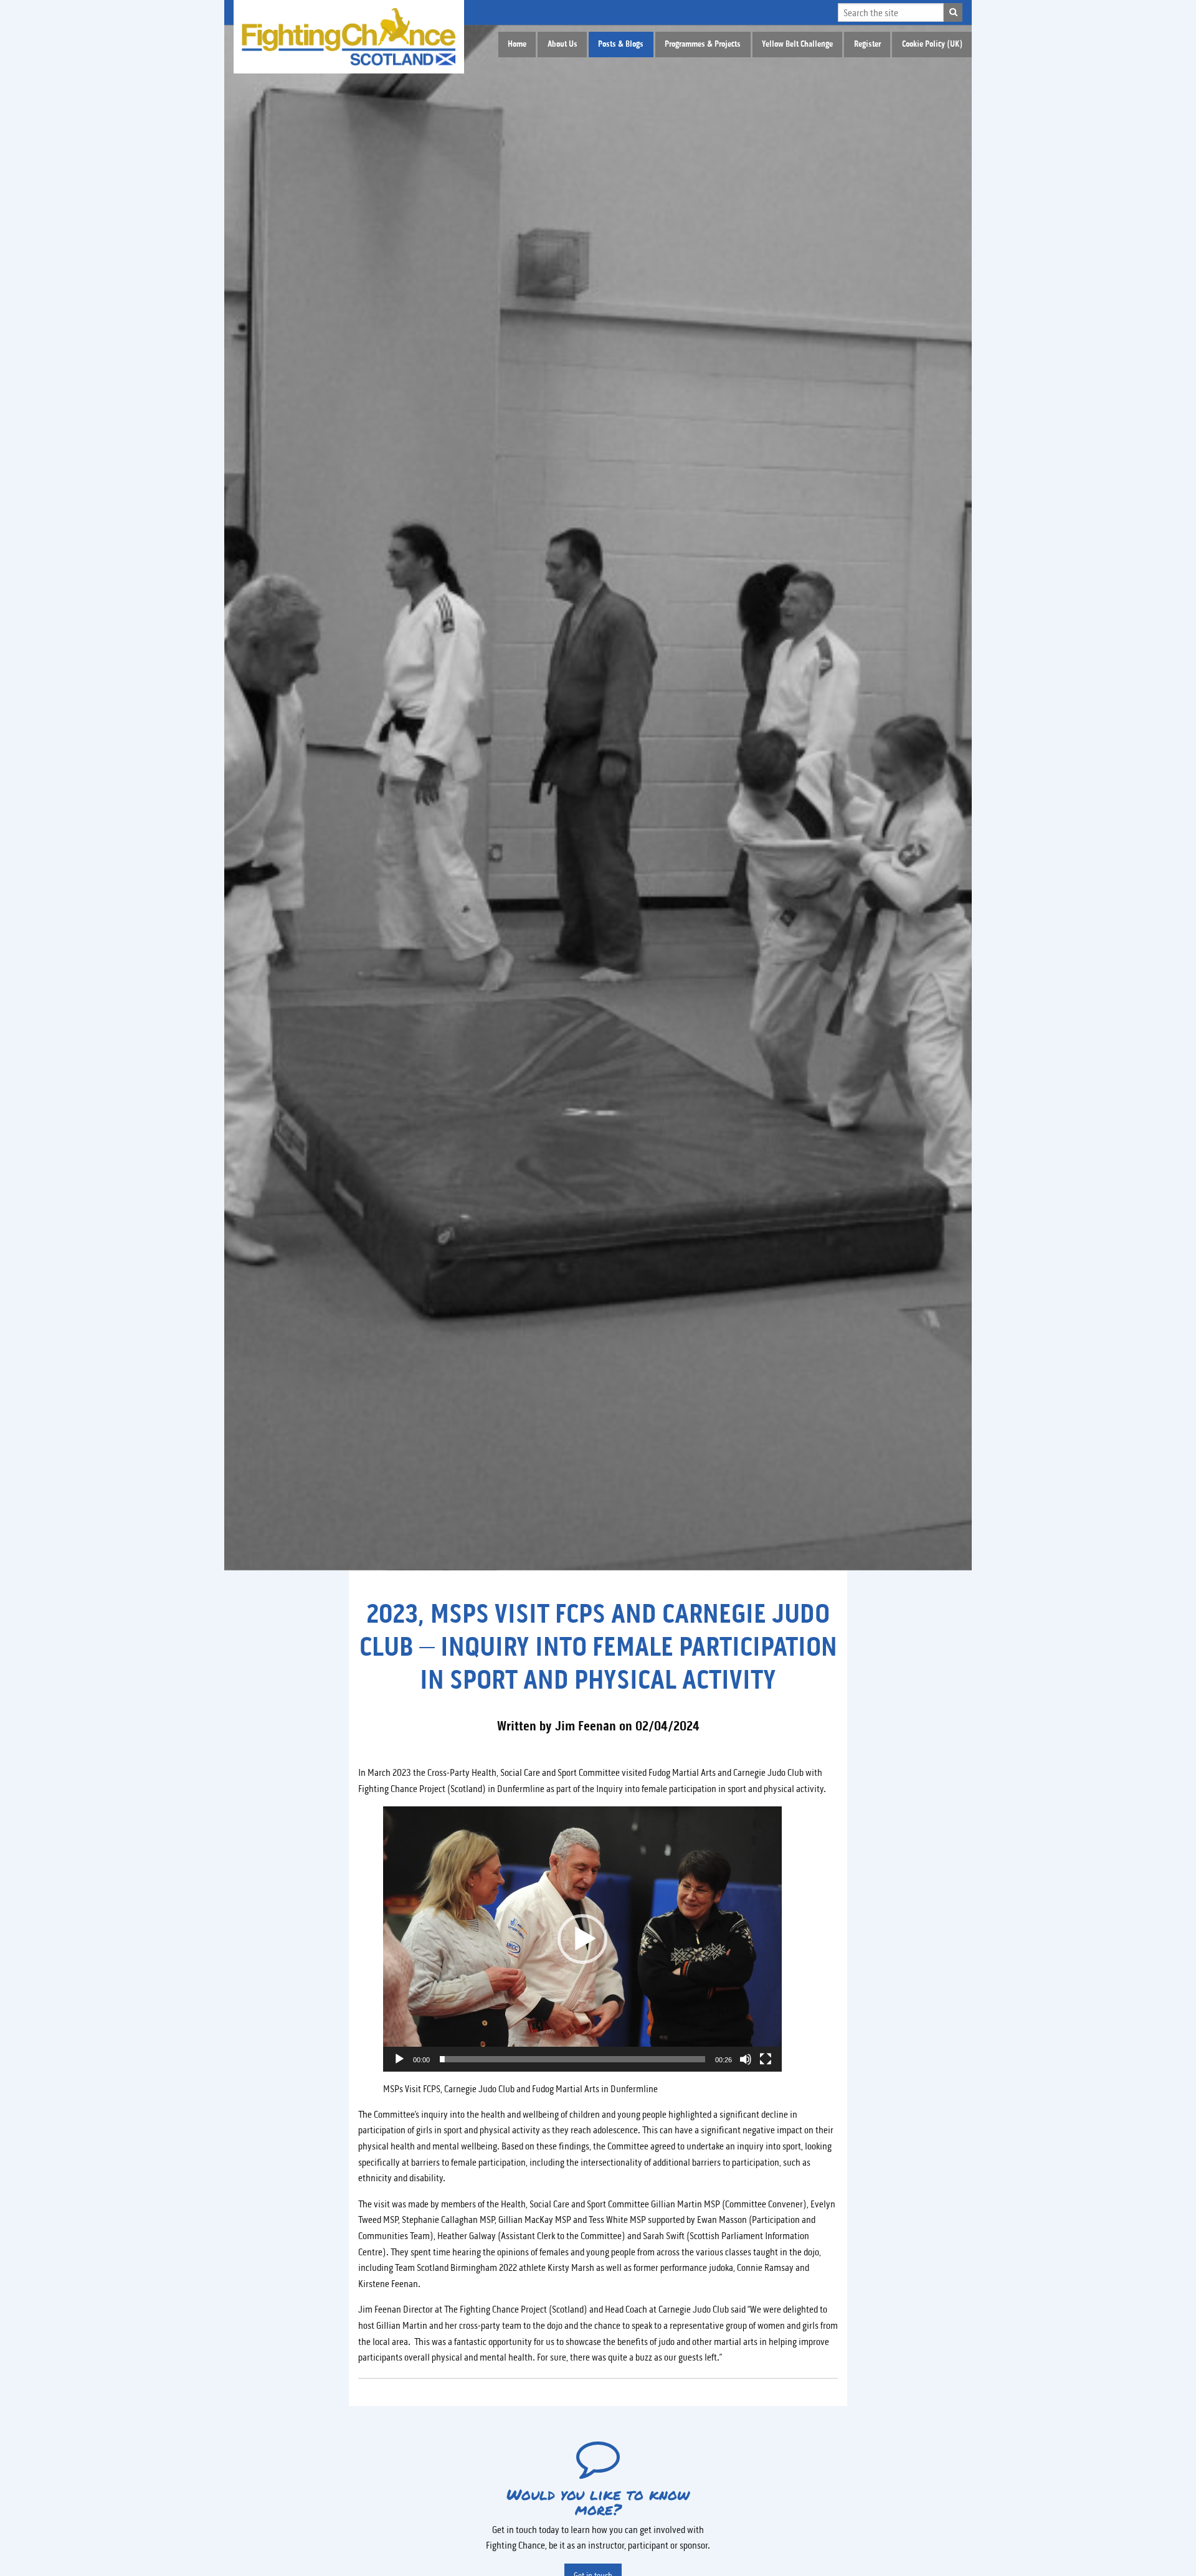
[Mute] (746, 2059)
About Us (562, 44)
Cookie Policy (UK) (932, 44)
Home (517, 44)
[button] (582, 1939)
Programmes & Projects (703, 44)
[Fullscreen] (766, 2059)
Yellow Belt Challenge (797, 44)
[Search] (953, 12)
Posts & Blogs (621, 44)
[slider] (572, 2059)
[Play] (399, 2059)
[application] (582, 1939)
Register (867, 44)
